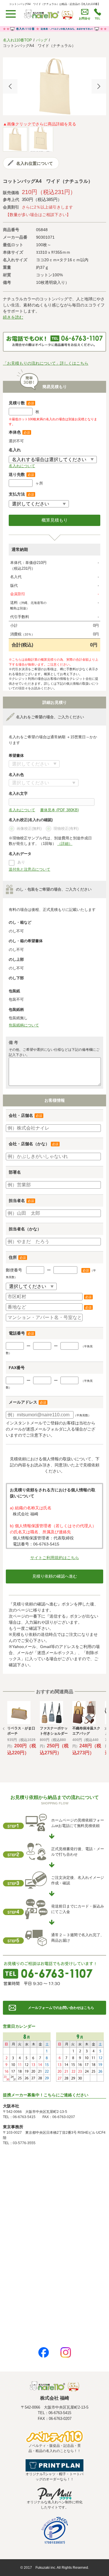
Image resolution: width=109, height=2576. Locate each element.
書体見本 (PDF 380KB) (59, 810)
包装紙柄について (24, 1025)
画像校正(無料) (29, 828)
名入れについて (22, 466)
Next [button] (99, 86)
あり (21, 862)
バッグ (42, 40)
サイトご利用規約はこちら (55, 1558)
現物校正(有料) (66, 828)
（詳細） (65, 844)
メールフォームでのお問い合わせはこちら (61, 2008)
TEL (98, 18)
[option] (54, 86)
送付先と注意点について (30, 869)
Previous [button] (10, 86)
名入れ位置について (35, 163)
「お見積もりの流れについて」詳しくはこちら (46, 363)
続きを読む (13, 317)
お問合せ (85, 18)
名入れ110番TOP (17, 40)
